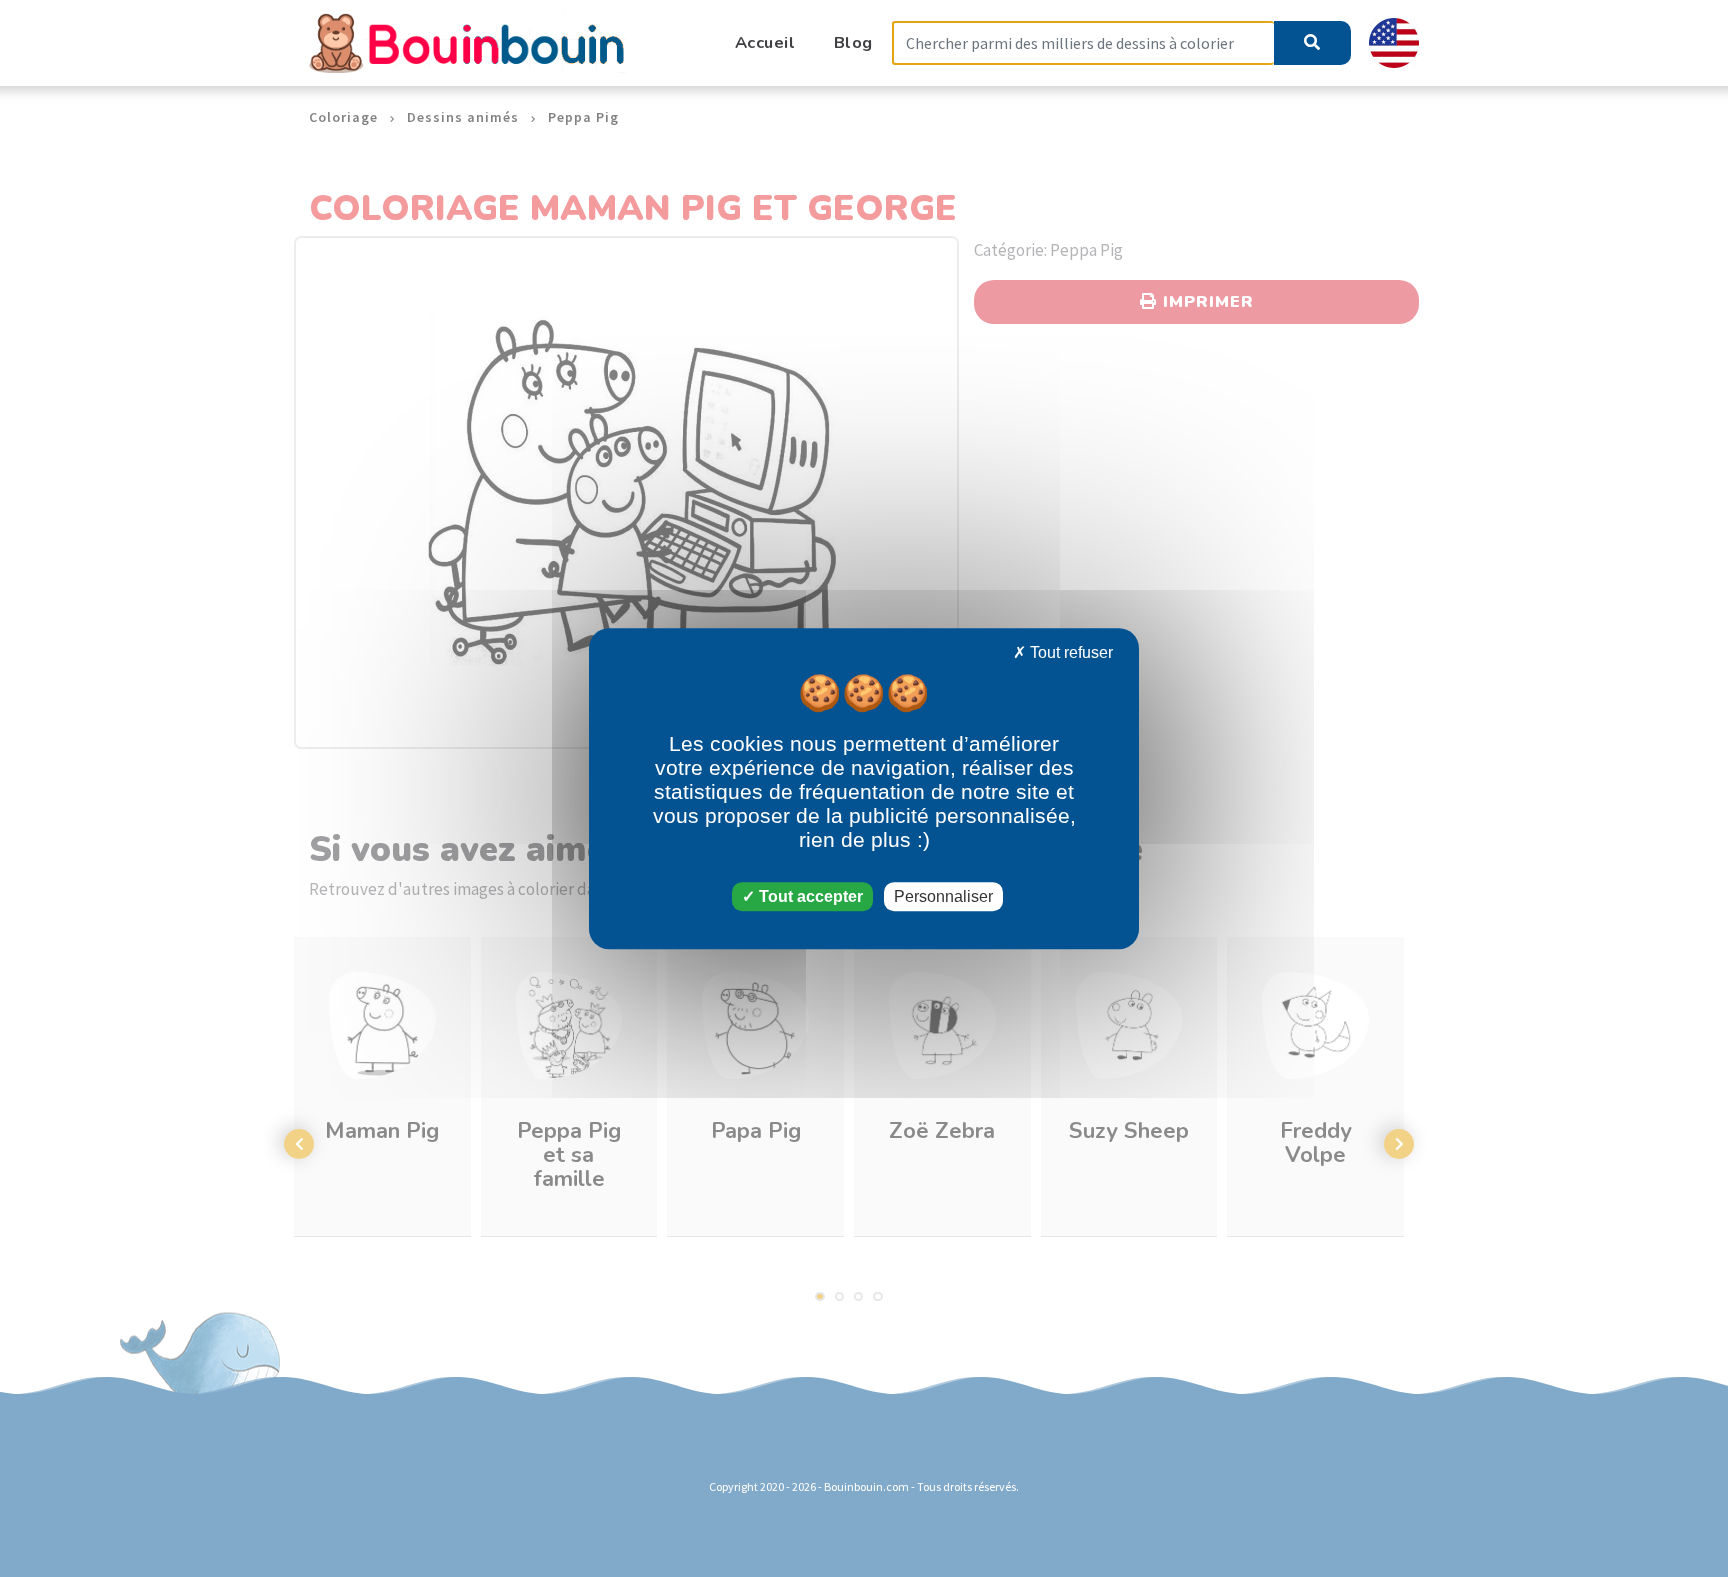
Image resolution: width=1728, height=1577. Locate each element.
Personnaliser (943, 896)
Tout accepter (809, 896)
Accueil (765, 42)
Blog (853, 42)
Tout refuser (1069, 652)
